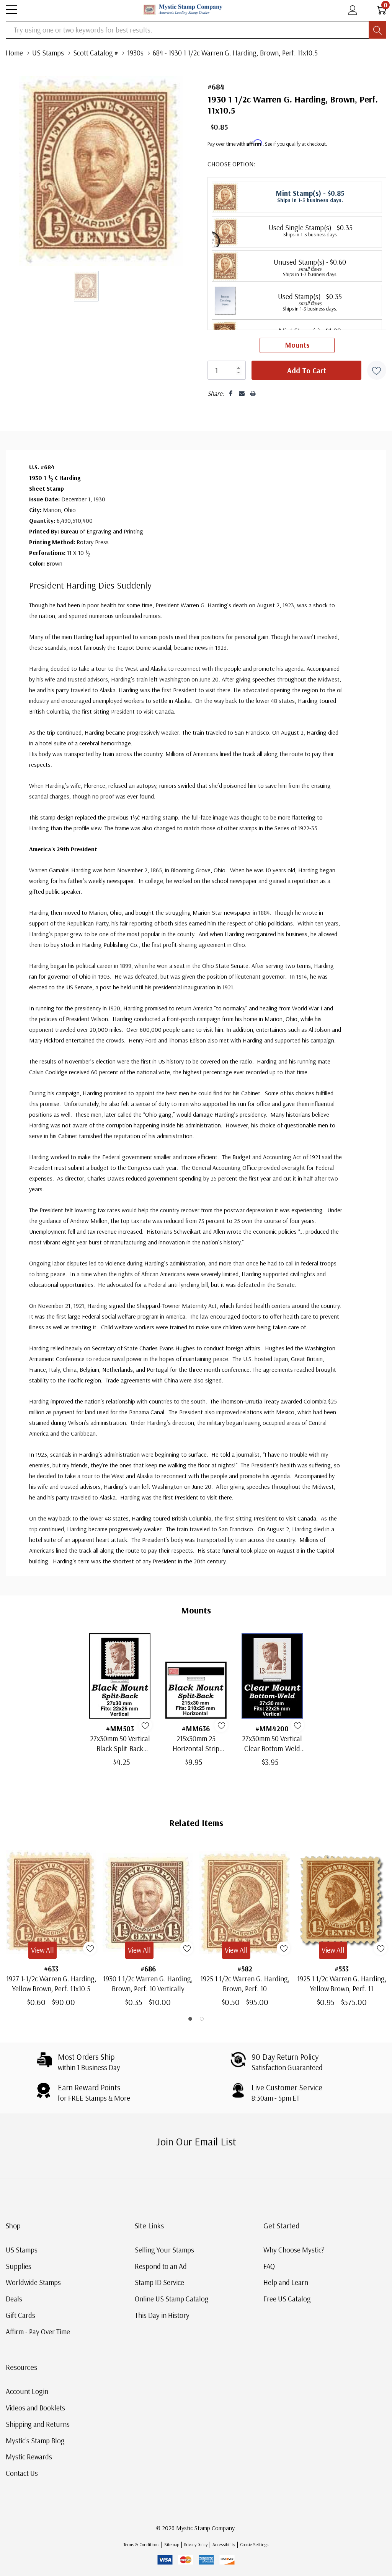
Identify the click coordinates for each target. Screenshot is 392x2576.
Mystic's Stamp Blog (35, 2441)
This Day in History (162, 2315)
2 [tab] (202, 2019)
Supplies (19, 2266)
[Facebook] (231, 393)
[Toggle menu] (11, 10)
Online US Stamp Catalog (172, 2299)
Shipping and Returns (38, 2424)
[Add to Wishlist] (377, 370)
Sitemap (172, 2544)
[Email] (242, 393)
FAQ (269, 2266)
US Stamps (22, 2250)
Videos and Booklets (35, 2408)
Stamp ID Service (159, 2282)
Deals (14, 2299)
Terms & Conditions (141, 2544)
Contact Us (22, 2473)
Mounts (297, 345)
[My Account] (353, 10)
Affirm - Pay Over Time (38, 2332)
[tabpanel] (51, 1926)
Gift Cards (20, 2315)
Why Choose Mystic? (294, 2250)
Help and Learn (286, 2282)
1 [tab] (190, 2019)
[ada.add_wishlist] (145, 1725)
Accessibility (224, 2544)
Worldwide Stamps (33, 2282)
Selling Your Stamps (164, 2250)
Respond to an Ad (161, 2266)
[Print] (253, 393)
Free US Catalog (287, 2299)
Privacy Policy (196, 2544)
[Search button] (377, 30)
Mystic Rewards (29, 2457)
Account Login (27, 2391)
